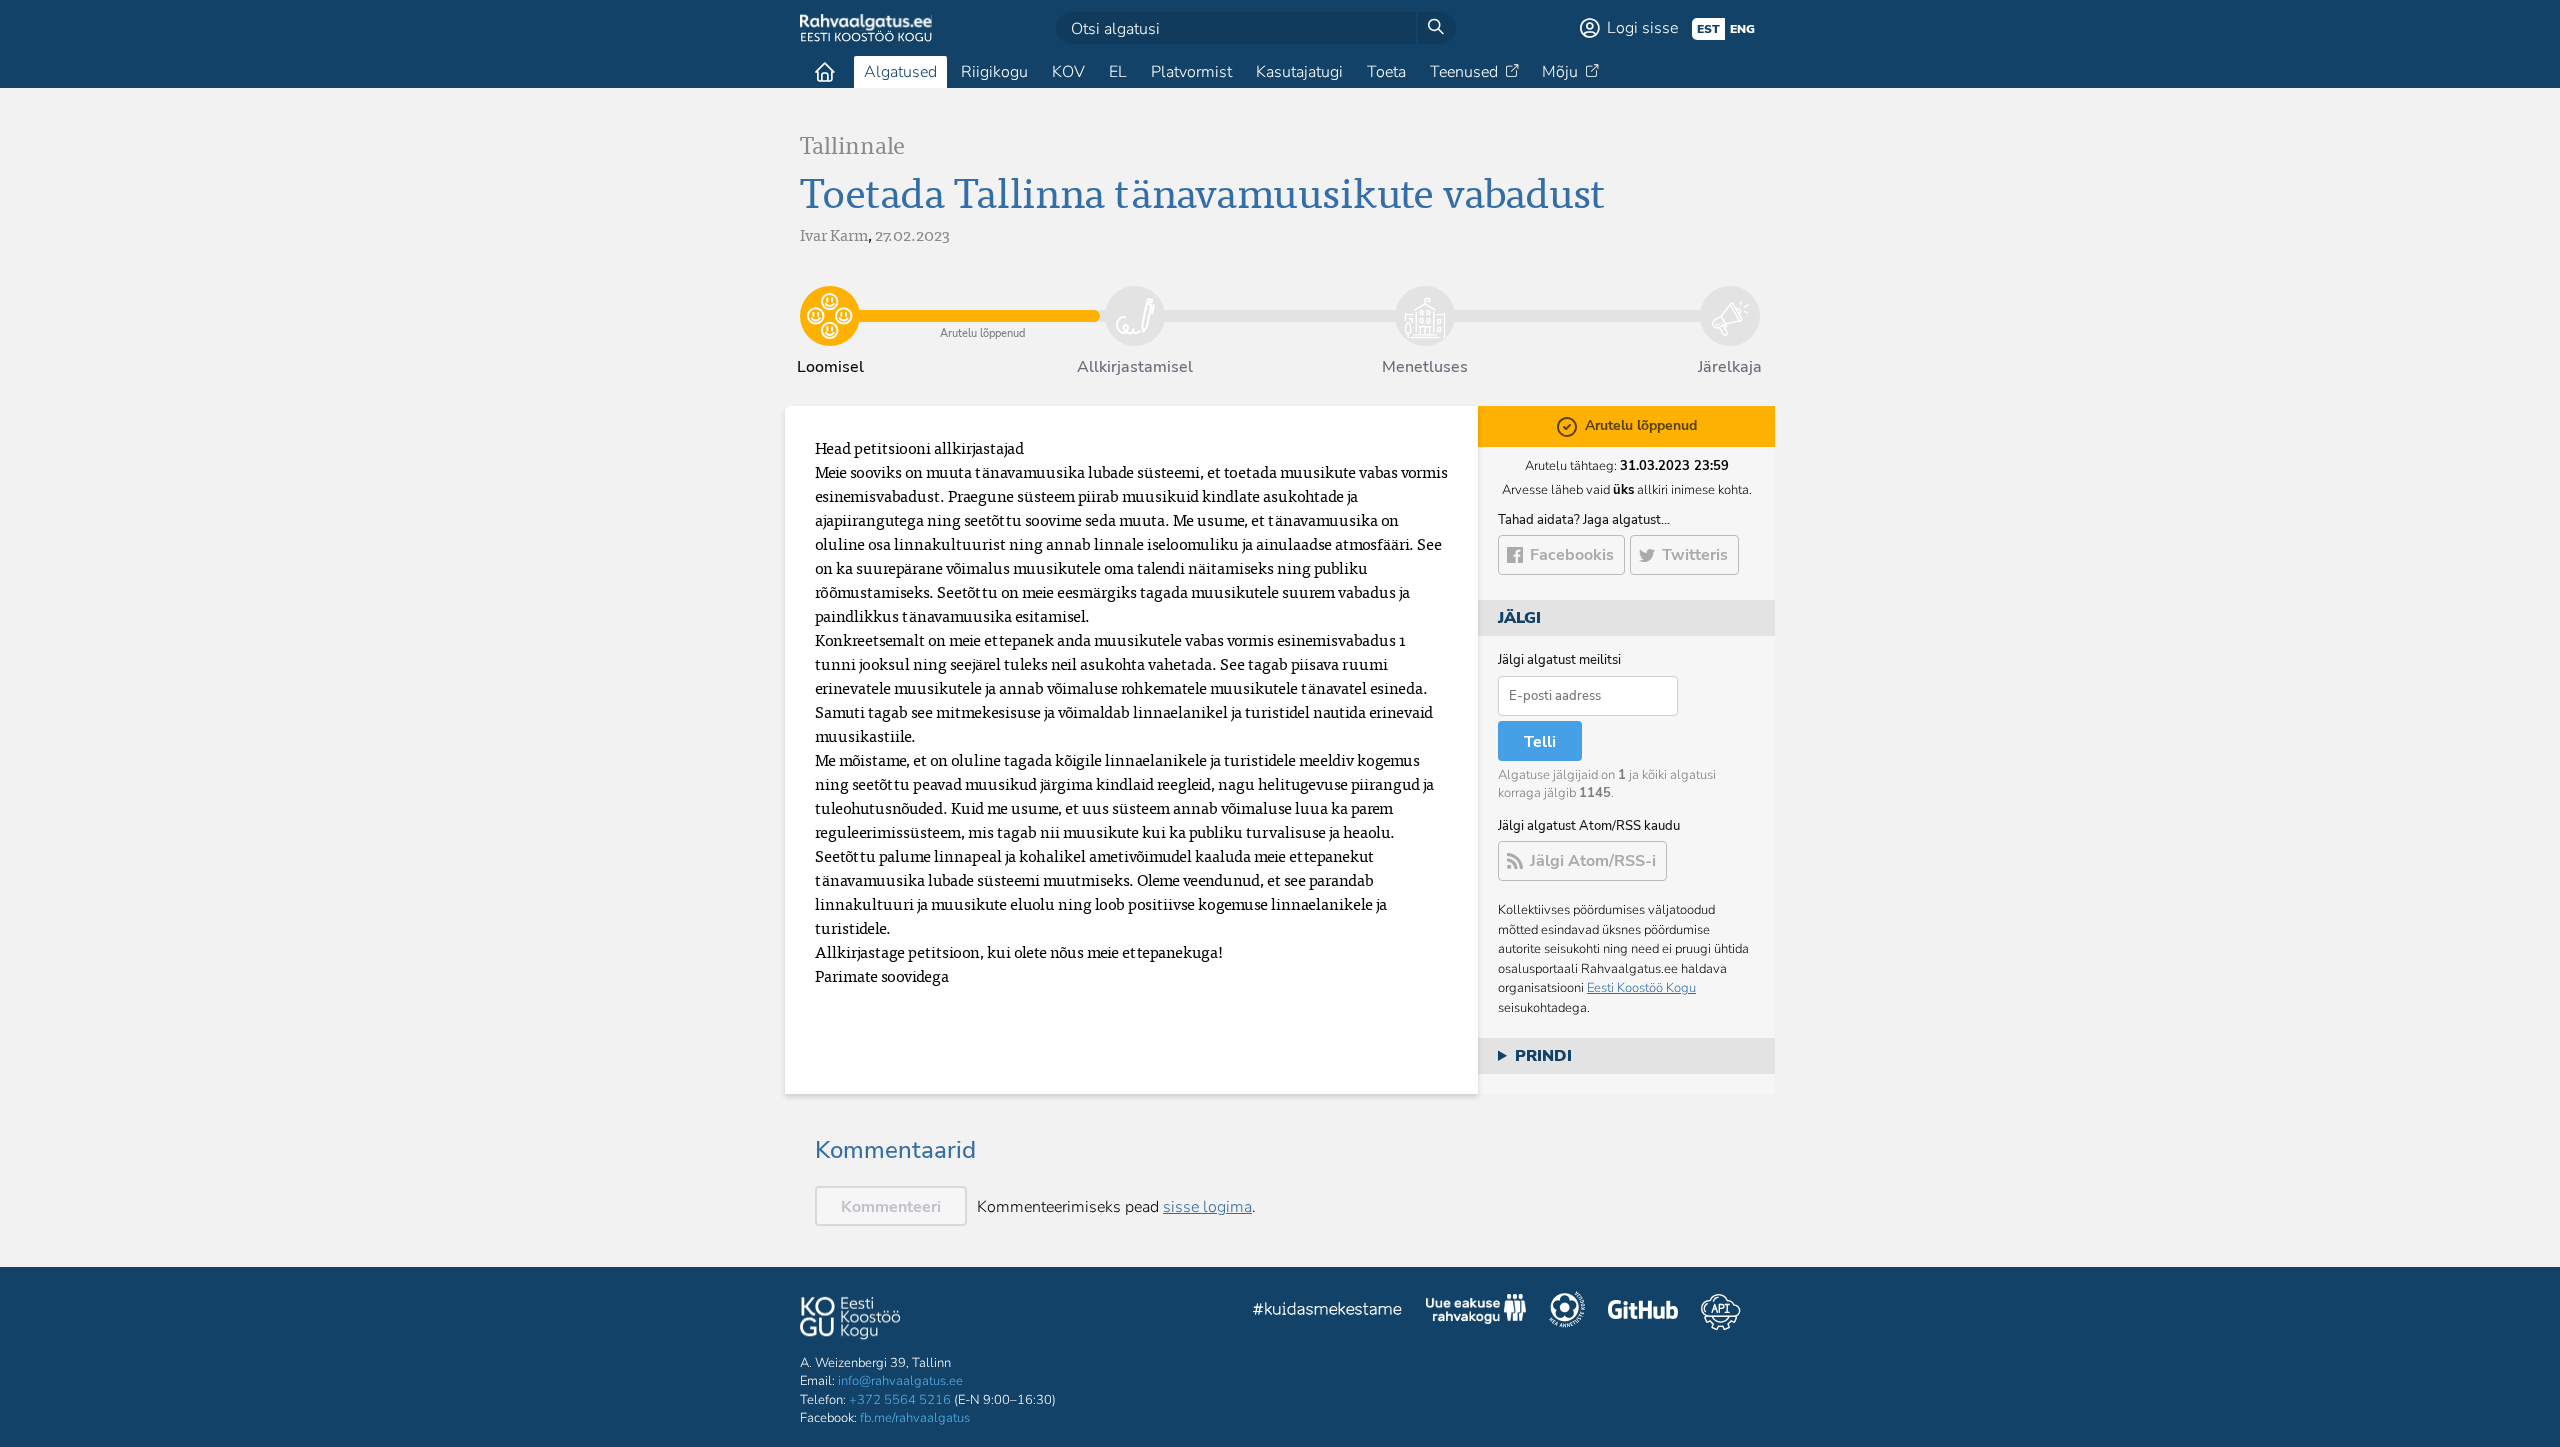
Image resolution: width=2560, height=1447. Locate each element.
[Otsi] (1436, 28)
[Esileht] (825, 72)
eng (1742, 29)
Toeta (1386, 72)
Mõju (1560, 72)
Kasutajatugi (1299, 72)
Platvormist (1191, 72)
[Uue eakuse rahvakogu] (1476, 1312)
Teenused (1464, 72)
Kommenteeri (891, 1207)
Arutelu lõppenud (982, 301)
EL (1118, 72)
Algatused (900, 72)
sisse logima (1207, 1207)
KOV (1068, 72)
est (1708, 29)
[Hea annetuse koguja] (1567, 1312)
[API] (1720, 1312)
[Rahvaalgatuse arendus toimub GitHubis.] (1643, 1312)
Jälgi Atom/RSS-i (1593, 861)
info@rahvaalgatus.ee (900, 1381)
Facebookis (1572, 555)
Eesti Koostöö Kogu (1641, 988)
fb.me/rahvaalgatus (915, 1418)
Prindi (1543, 1056)
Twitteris (1695, 555)
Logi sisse (1642, 28)
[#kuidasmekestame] (1328, 1311)
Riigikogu (994, 72)
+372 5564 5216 (900, 1400)
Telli (1540, 742)
